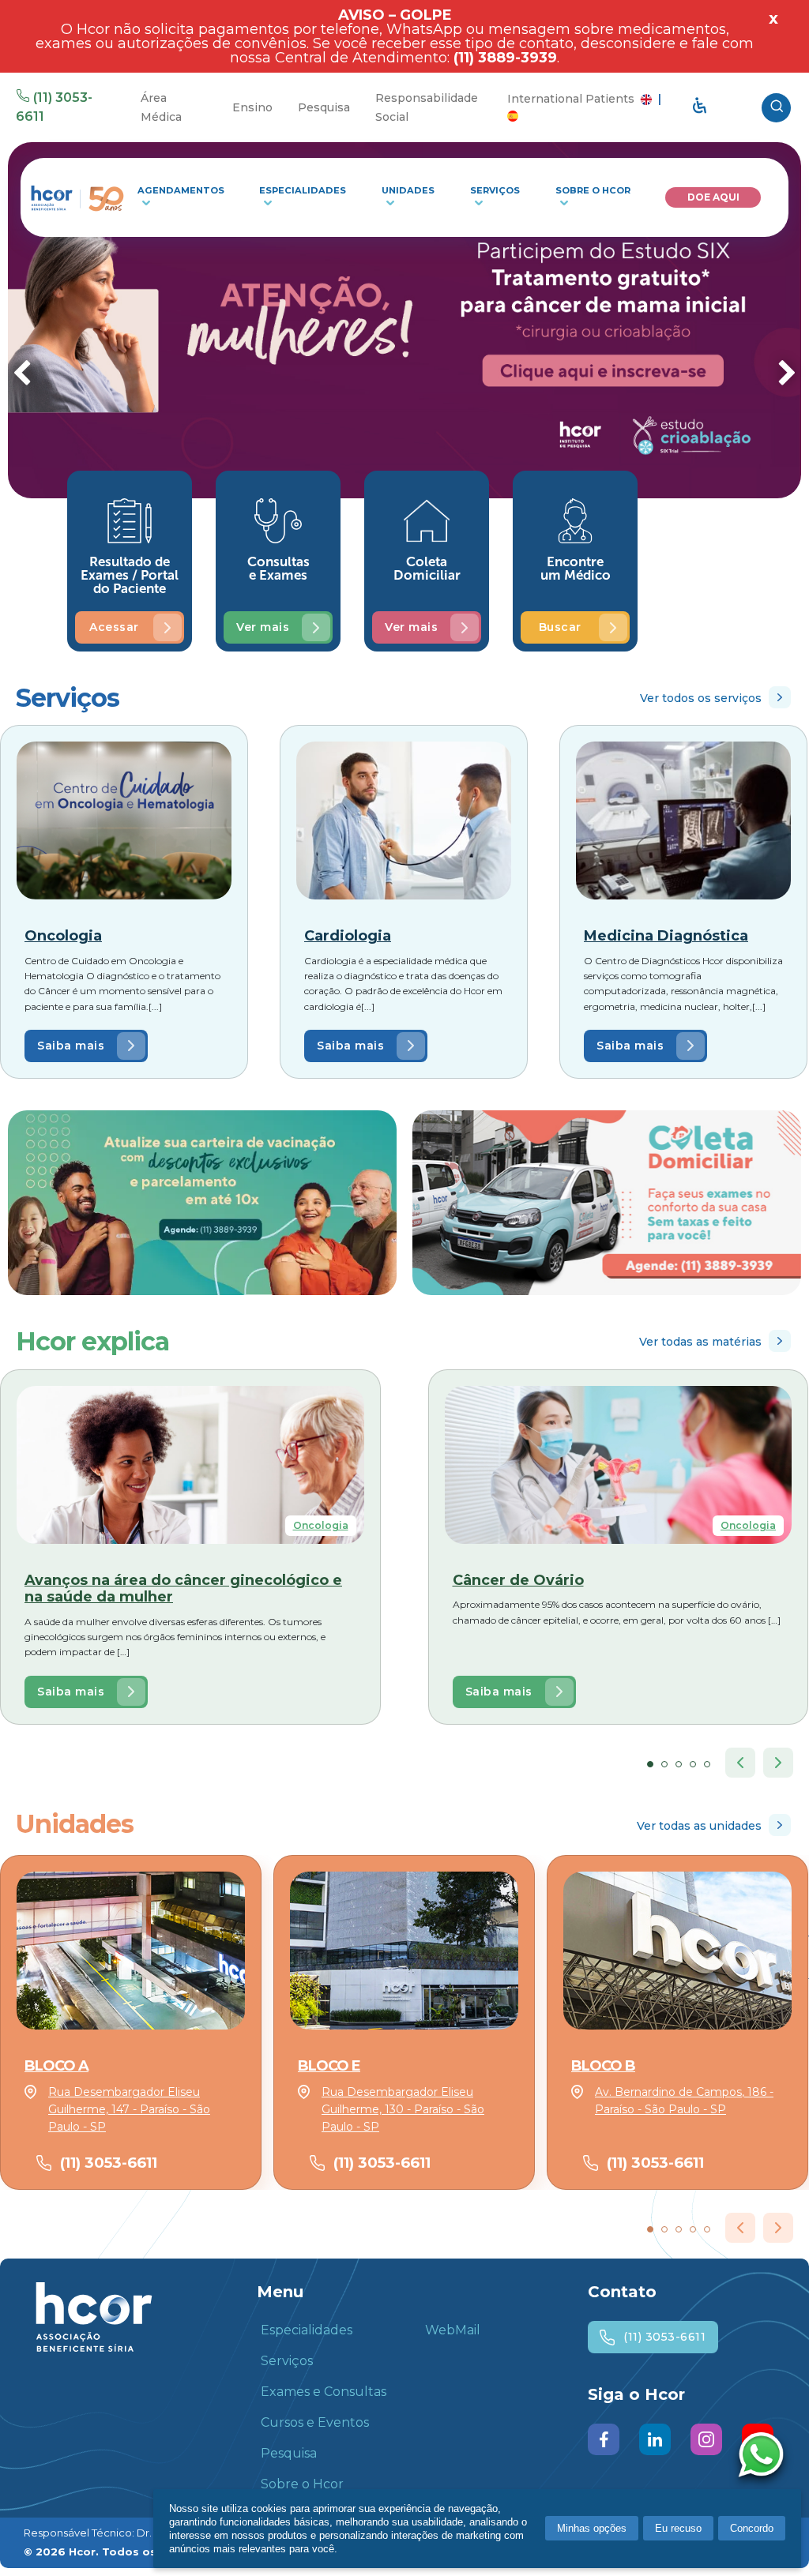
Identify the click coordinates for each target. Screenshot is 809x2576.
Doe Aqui (713, 197)
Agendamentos (181, 190)
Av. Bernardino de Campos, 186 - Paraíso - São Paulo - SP (684, 2101)
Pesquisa (324, 107)
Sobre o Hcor (593, 190)
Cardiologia (348, 936)
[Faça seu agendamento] (765, 2457)
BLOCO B (603, 2066)
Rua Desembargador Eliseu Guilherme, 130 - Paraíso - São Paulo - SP (403, 2110)
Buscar (560, 627)
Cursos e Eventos (315, 2422)
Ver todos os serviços (701, 698)
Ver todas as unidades (699, 1826)
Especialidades (303, 190)
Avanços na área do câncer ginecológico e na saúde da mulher (183, 1589)
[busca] (776, 108)
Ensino (252, 107)
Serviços (495, 190)
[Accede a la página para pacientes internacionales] (513, 115)
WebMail (453, 2330)
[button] (650, 1764)
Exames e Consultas (324, 2392)
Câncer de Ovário (518, 1580)
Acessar (114, 627)
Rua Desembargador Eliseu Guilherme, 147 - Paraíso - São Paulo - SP (129, 2110)
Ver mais (263, 627)
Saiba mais (71, 1046)
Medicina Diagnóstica (666, 936)
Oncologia (63, 936)
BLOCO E (329, 2066)
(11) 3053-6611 (109, 2163)
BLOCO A (56, 2066)
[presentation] (22, 375)
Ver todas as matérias (700, 1342)
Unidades (408, 190)
